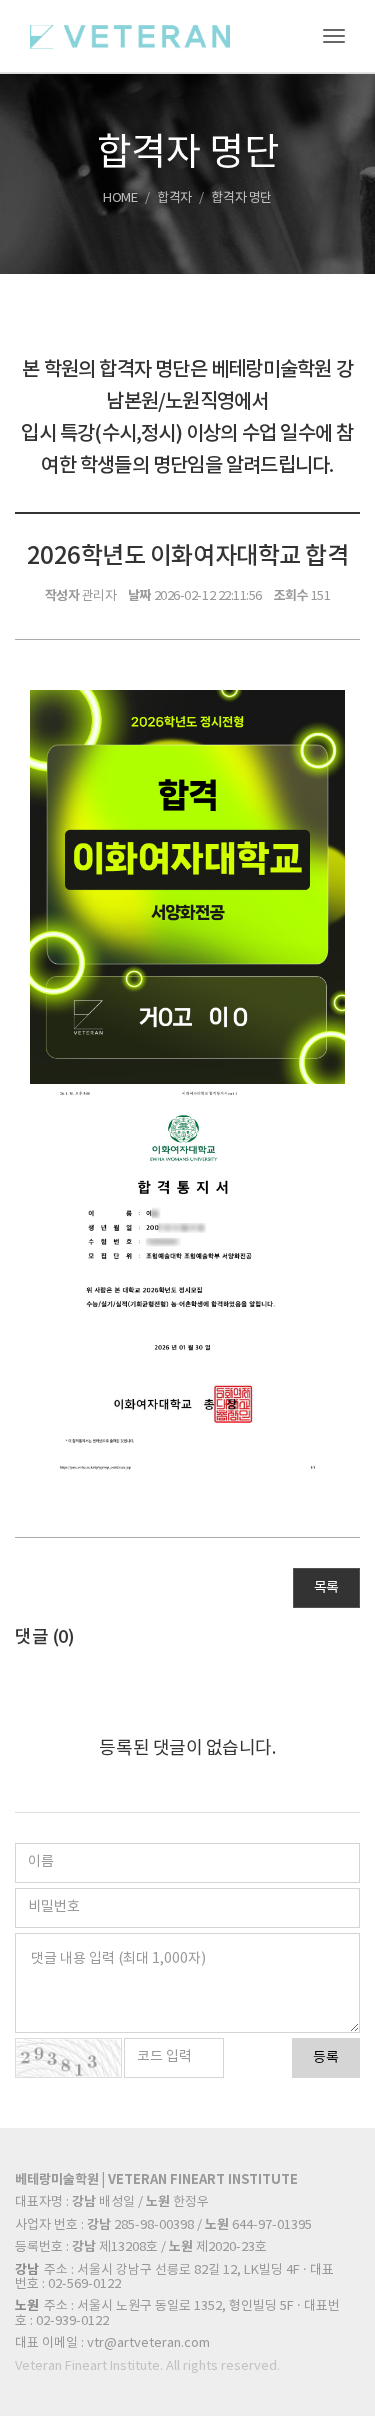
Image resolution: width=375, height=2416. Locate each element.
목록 (326, 1588)
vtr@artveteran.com (148, 2343)
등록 (326, 2058)
